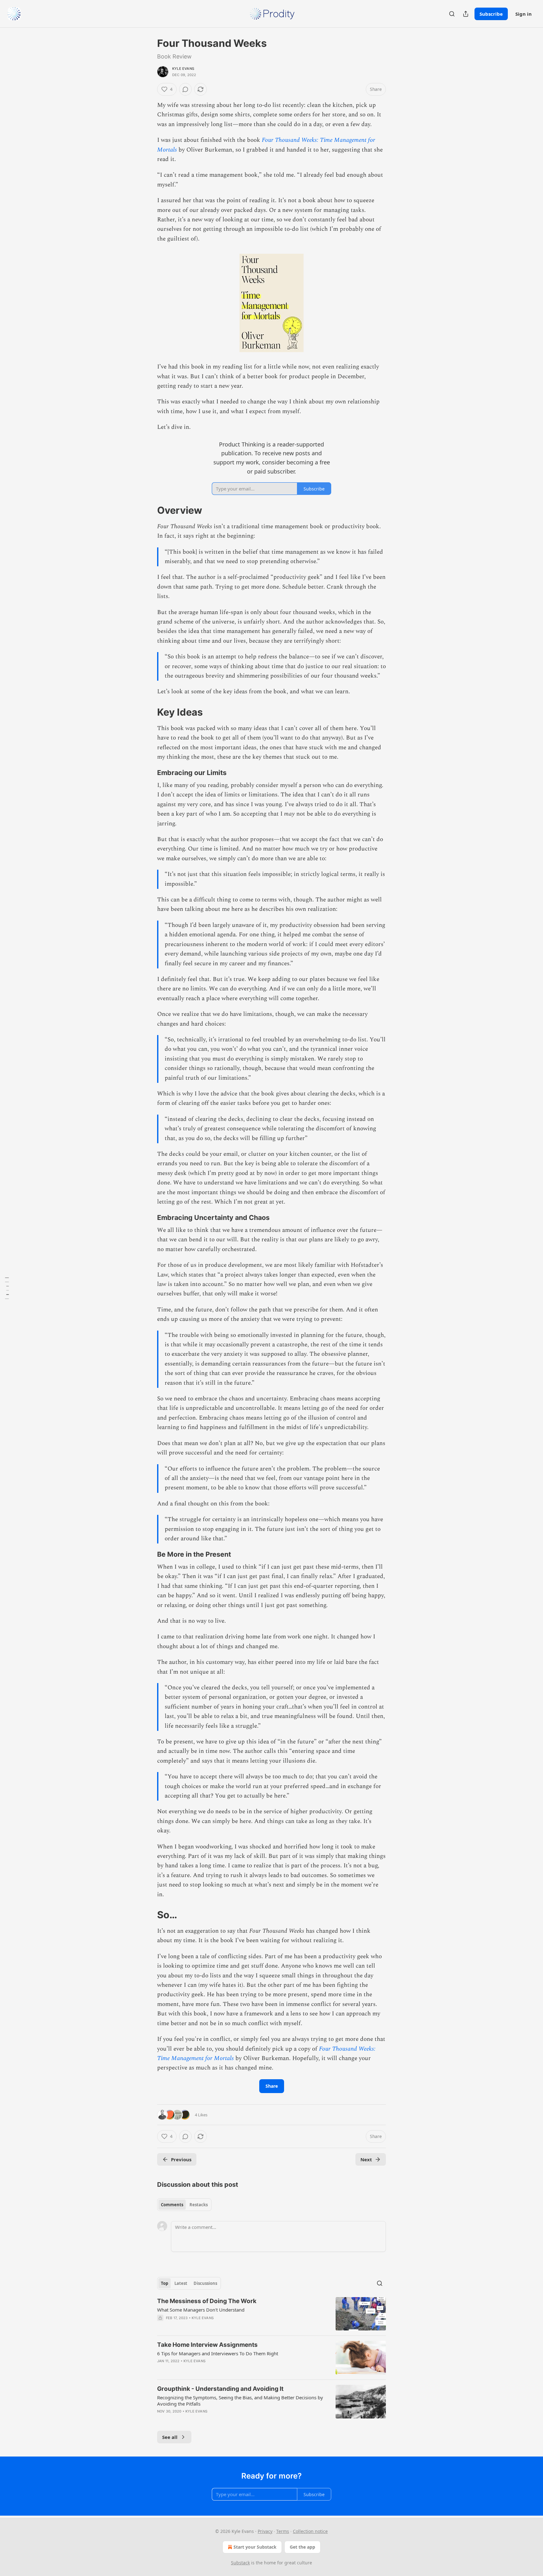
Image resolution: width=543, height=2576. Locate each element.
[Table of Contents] (7, 1288)
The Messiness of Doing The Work (207, 2301)
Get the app (302, 2547)
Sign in (524, 14)
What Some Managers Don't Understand (201, 2310)
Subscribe (491, 14)
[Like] (161, 2369)
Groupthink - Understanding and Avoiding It (220, 2389)
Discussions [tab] (205, 2283)
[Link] (148, 510)
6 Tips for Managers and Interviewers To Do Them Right (218, 2353)
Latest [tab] (181, 2283)
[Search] (452, 14)
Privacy (265, 2531)
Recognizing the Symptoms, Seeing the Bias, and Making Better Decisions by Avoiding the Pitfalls (240, 2401)
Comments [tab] (172, 2205)
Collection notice (310, 2531)
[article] (271, 2314)
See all (170, 2437)
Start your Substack (255, 2547)
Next (366, 2159)
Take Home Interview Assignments (207, 2345)
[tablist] (184, 2205)
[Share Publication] (466, 14)
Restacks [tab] (199, 2205)
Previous (181, 2159)
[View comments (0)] (185, 89)
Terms (283, 2531)
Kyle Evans (183, 69)
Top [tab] (165, 2283)
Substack (240, 2563)
